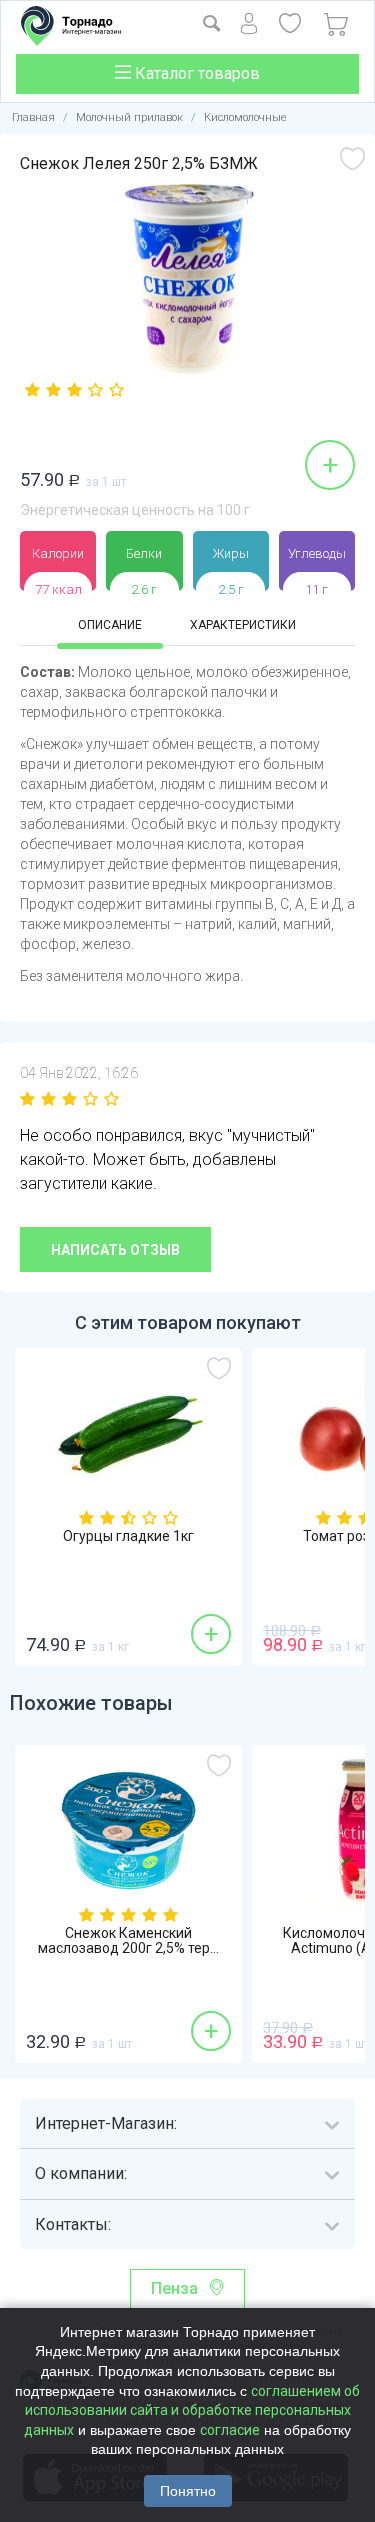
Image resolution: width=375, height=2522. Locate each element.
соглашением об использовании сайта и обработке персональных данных (192, 2410)
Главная (33, 117)
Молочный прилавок (129, 117)
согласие (230, 2430)
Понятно (188, 2491)
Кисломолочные (245, 117)
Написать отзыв (115, 1250)
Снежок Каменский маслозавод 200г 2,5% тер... (128, 1941)
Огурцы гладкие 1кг (128, 1536)
